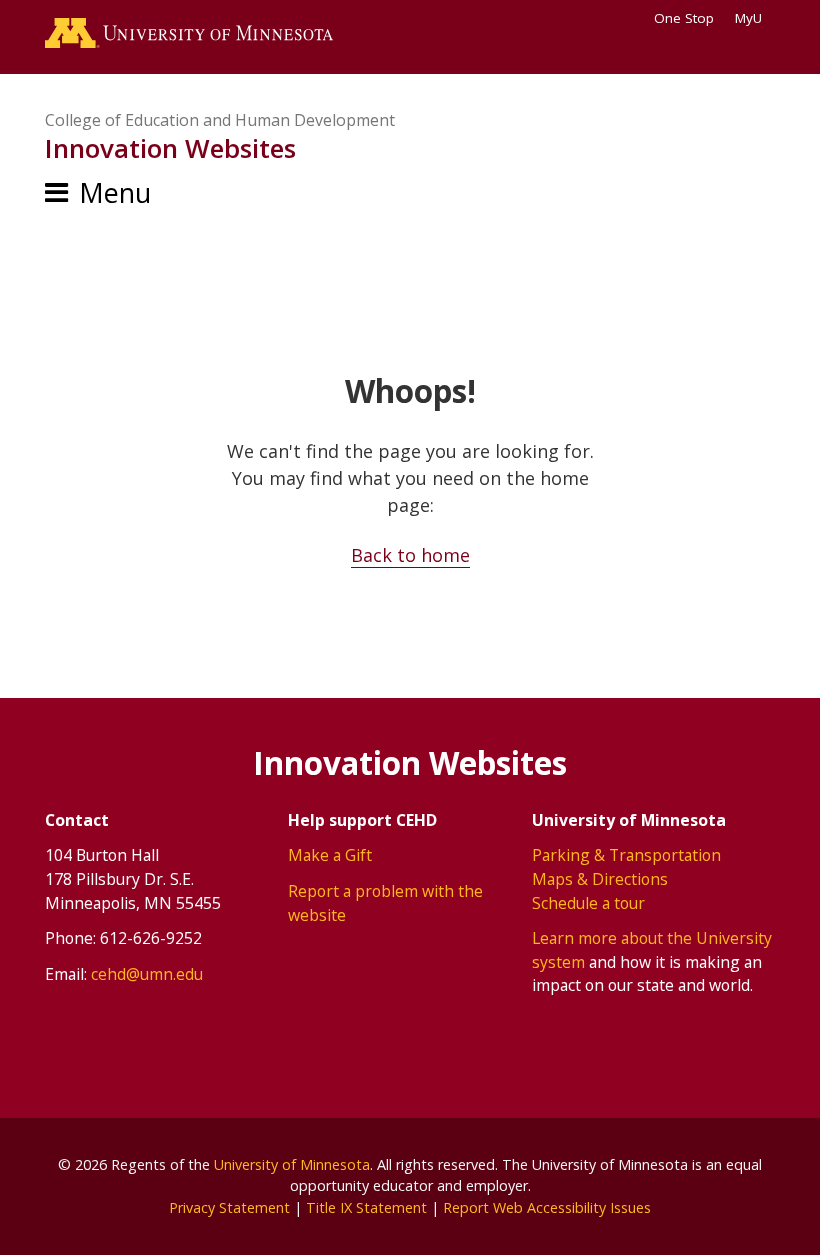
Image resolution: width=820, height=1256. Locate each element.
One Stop (684, 18)
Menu (115, 192)
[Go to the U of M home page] (189, 37)
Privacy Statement (229, 1207)
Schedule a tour (588, 903)
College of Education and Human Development (220, 120)
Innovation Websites (170, 148)
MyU (748, 18)
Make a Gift (330, 855)
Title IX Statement (366, 1207)
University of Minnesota (292, 1164)
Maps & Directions (600, 879)
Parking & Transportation (626, 855)
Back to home (410, 555)
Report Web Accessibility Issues (547, 1207)
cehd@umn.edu (147, 974)
